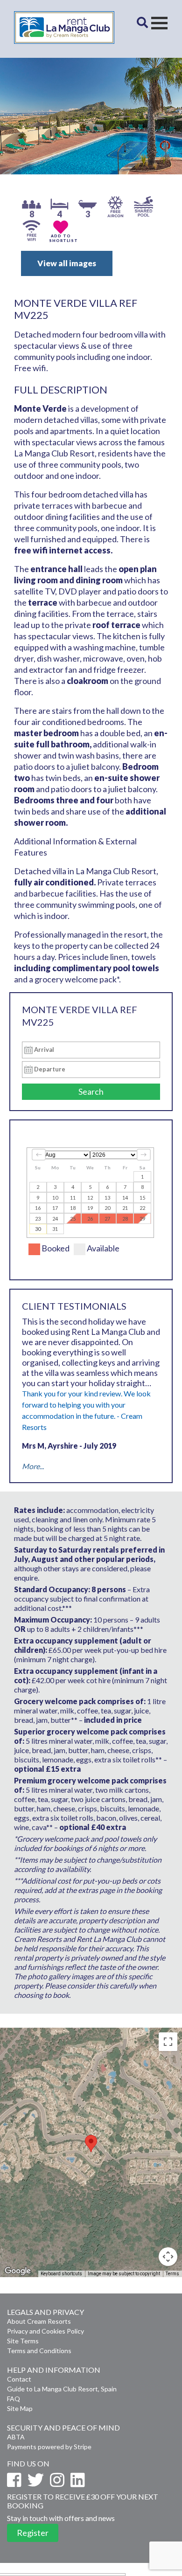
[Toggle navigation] (159, 23)
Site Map (20, 2408)
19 (90, 1208)
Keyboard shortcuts (61, 2274)
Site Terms (23, 2341)
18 (73, 1208)
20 (107, 1208)
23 (38, 1219)
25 (73, 1219)
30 (38, 1229)
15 (142, 1198)
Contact (19, 2379)
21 (125, 1208)
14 (125, 1198)
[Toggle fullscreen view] (168, 2042)
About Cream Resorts (39, 2321)
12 (90, 1198)
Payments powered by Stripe (49, 2447)
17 (55, 1208)
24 (55, 1219)
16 (38, 1208)
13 (107, 1198)
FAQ (14, 2399)
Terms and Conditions (39, 2351)
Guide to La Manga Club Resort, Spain (62, 2389)
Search (91, 1091)
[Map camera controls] (168, 2257)
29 (142, 1219)
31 (55, 1229)
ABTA (16, 2437)
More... (33, 1466)
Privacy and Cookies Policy (45, 2331)
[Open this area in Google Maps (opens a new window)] (18, 2271)
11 (73, 1198)
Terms (172, 2274)
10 (55, 1198)
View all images (67, 263)
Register (33, 2533)
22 (142, 1208)
